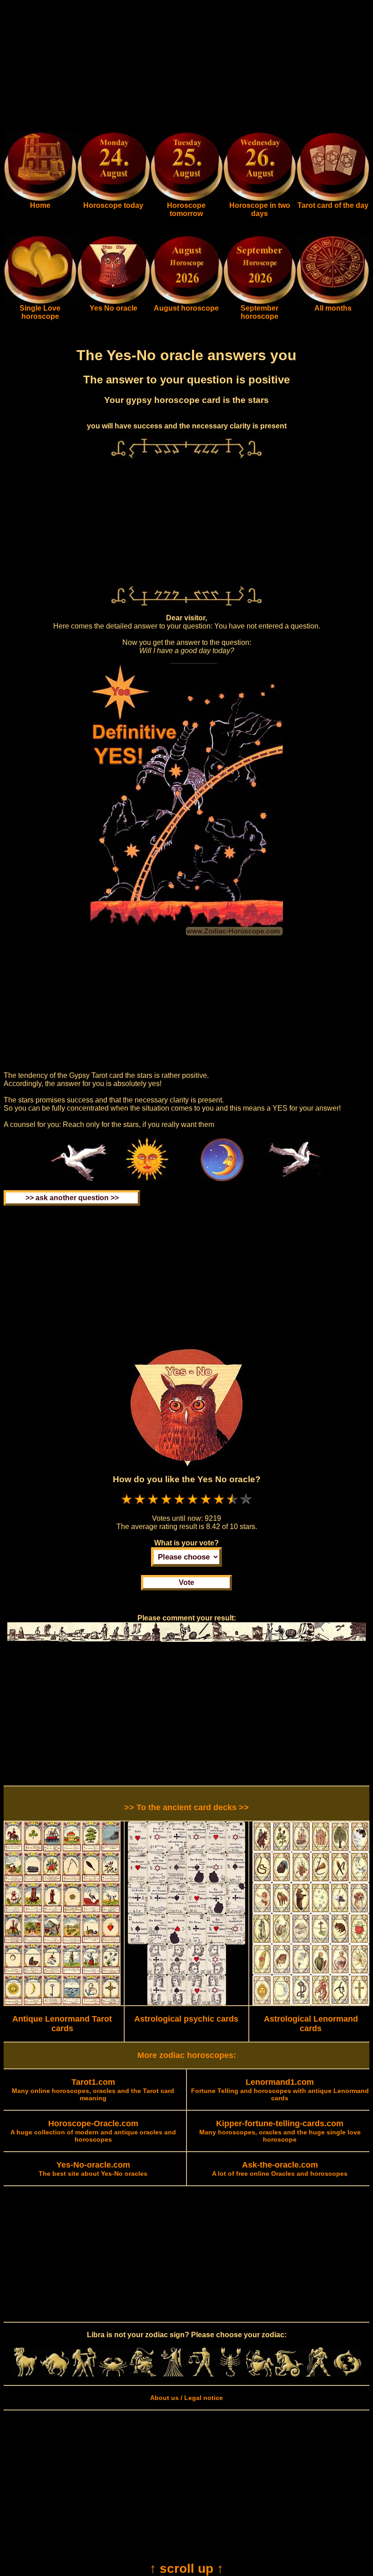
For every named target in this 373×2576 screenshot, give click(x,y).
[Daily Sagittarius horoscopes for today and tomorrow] (260, 2375)
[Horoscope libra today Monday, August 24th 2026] (40, 199)
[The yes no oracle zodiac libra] (113, 302)
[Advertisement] (186, 67)
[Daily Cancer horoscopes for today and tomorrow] (113, 2375)
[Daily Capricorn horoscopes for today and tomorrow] (289, 2375)
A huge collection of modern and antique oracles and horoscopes (93, 2132)
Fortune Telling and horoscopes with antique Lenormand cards (280, 2090)
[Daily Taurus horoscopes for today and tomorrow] (55, 2375)
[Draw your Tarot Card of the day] (333, 199)
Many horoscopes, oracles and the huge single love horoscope (280, 2132)
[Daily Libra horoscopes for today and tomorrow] (201, 2375)
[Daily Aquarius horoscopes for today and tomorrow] (318, 2375)
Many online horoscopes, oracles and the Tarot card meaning (93, 2090)
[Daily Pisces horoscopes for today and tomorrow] (348, 2375)
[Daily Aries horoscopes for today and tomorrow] (25, 2375)
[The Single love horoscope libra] (40, 302)
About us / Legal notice (186, 2398)
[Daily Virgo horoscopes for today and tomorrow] (172, 2375)
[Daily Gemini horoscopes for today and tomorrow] (84, 2375)
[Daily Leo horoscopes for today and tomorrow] (142, 2375)
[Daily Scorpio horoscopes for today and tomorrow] (230, 2375)
